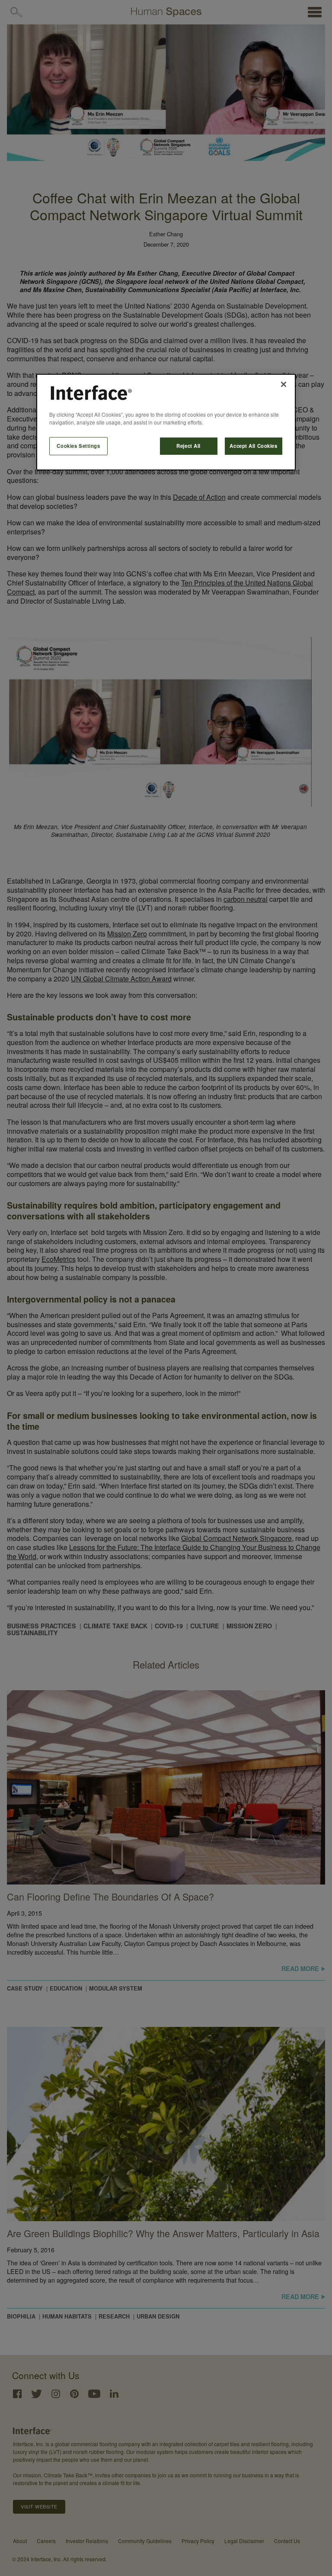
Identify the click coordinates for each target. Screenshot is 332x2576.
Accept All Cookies (253, 446)
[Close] (284, 384)
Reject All (188, 446)
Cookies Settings (78, 446)
